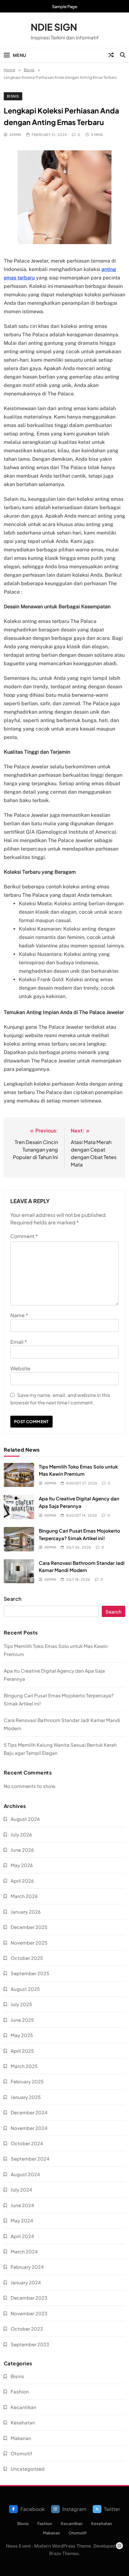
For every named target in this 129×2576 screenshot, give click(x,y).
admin (15, 135)
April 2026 (22, 1881)
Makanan (21, 2438)
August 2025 (25, 1989)
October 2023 (27, 2329)
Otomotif (21, 2453)
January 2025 (26, 2097)
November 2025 (29, 1943)
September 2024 (30, 2159)
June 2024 (22, 2205)
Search (13, 1599)
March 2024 (24, 2251)
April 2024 (22, 2236)
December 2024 (29, 2112)
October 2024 (27, 2143)
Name (19, 1315)
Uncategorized (28, 2469)
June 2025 (22, 2020)
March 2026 (24, 1896)
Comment (24, 1236)
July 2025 (21, 2004)
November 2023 (29, 2313)
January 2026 (26, 1912)
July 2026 (21, 1834)
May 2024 (22, 2220)
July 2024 (21, 2189)
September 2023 (30, 2344)
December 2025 (29, 1927)
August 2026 (25, 1819)
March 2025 (24, 2066)
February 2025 (27, 2081)
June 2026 (22, 1850)
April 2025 (22, 2051)
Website (20, 1368)
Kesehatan (23, 2422)
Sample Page (65, 7)
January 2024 (26, 2282)
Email (19, 1342)
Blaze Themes (64, 2553)
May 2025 (22, 2035)
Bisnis (13, 96)
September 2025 (30, 1973)
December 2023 (29, 2298)
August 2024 (25, 2174)
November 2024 (29, 2128)
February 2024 (27, 2267)
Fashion (20, 2391)
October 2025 (27, 1958)
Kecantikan (23, 2407)
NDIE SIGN (54, 27)
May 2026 (22, 1865)
